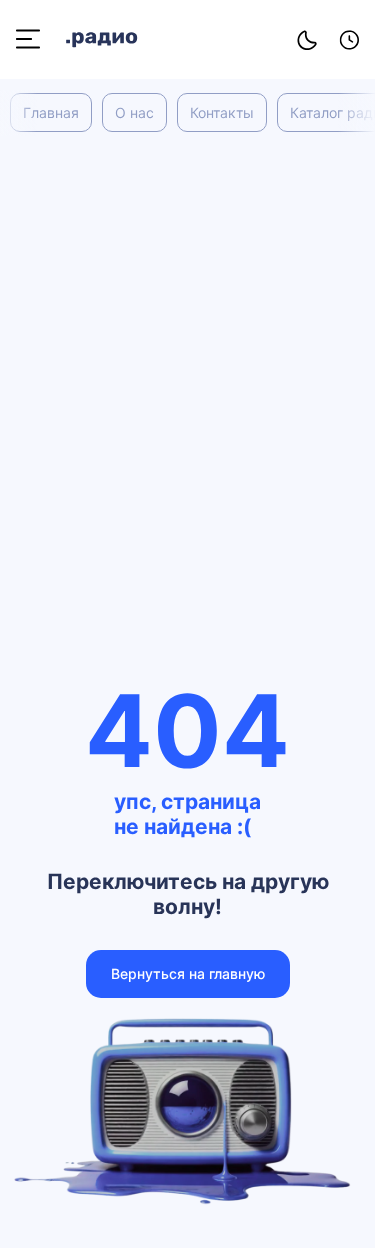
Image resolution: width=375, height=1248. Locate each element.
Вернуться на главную (188, 973)
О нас (134, 112)
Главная (51, 112)
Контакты (222, 112)
